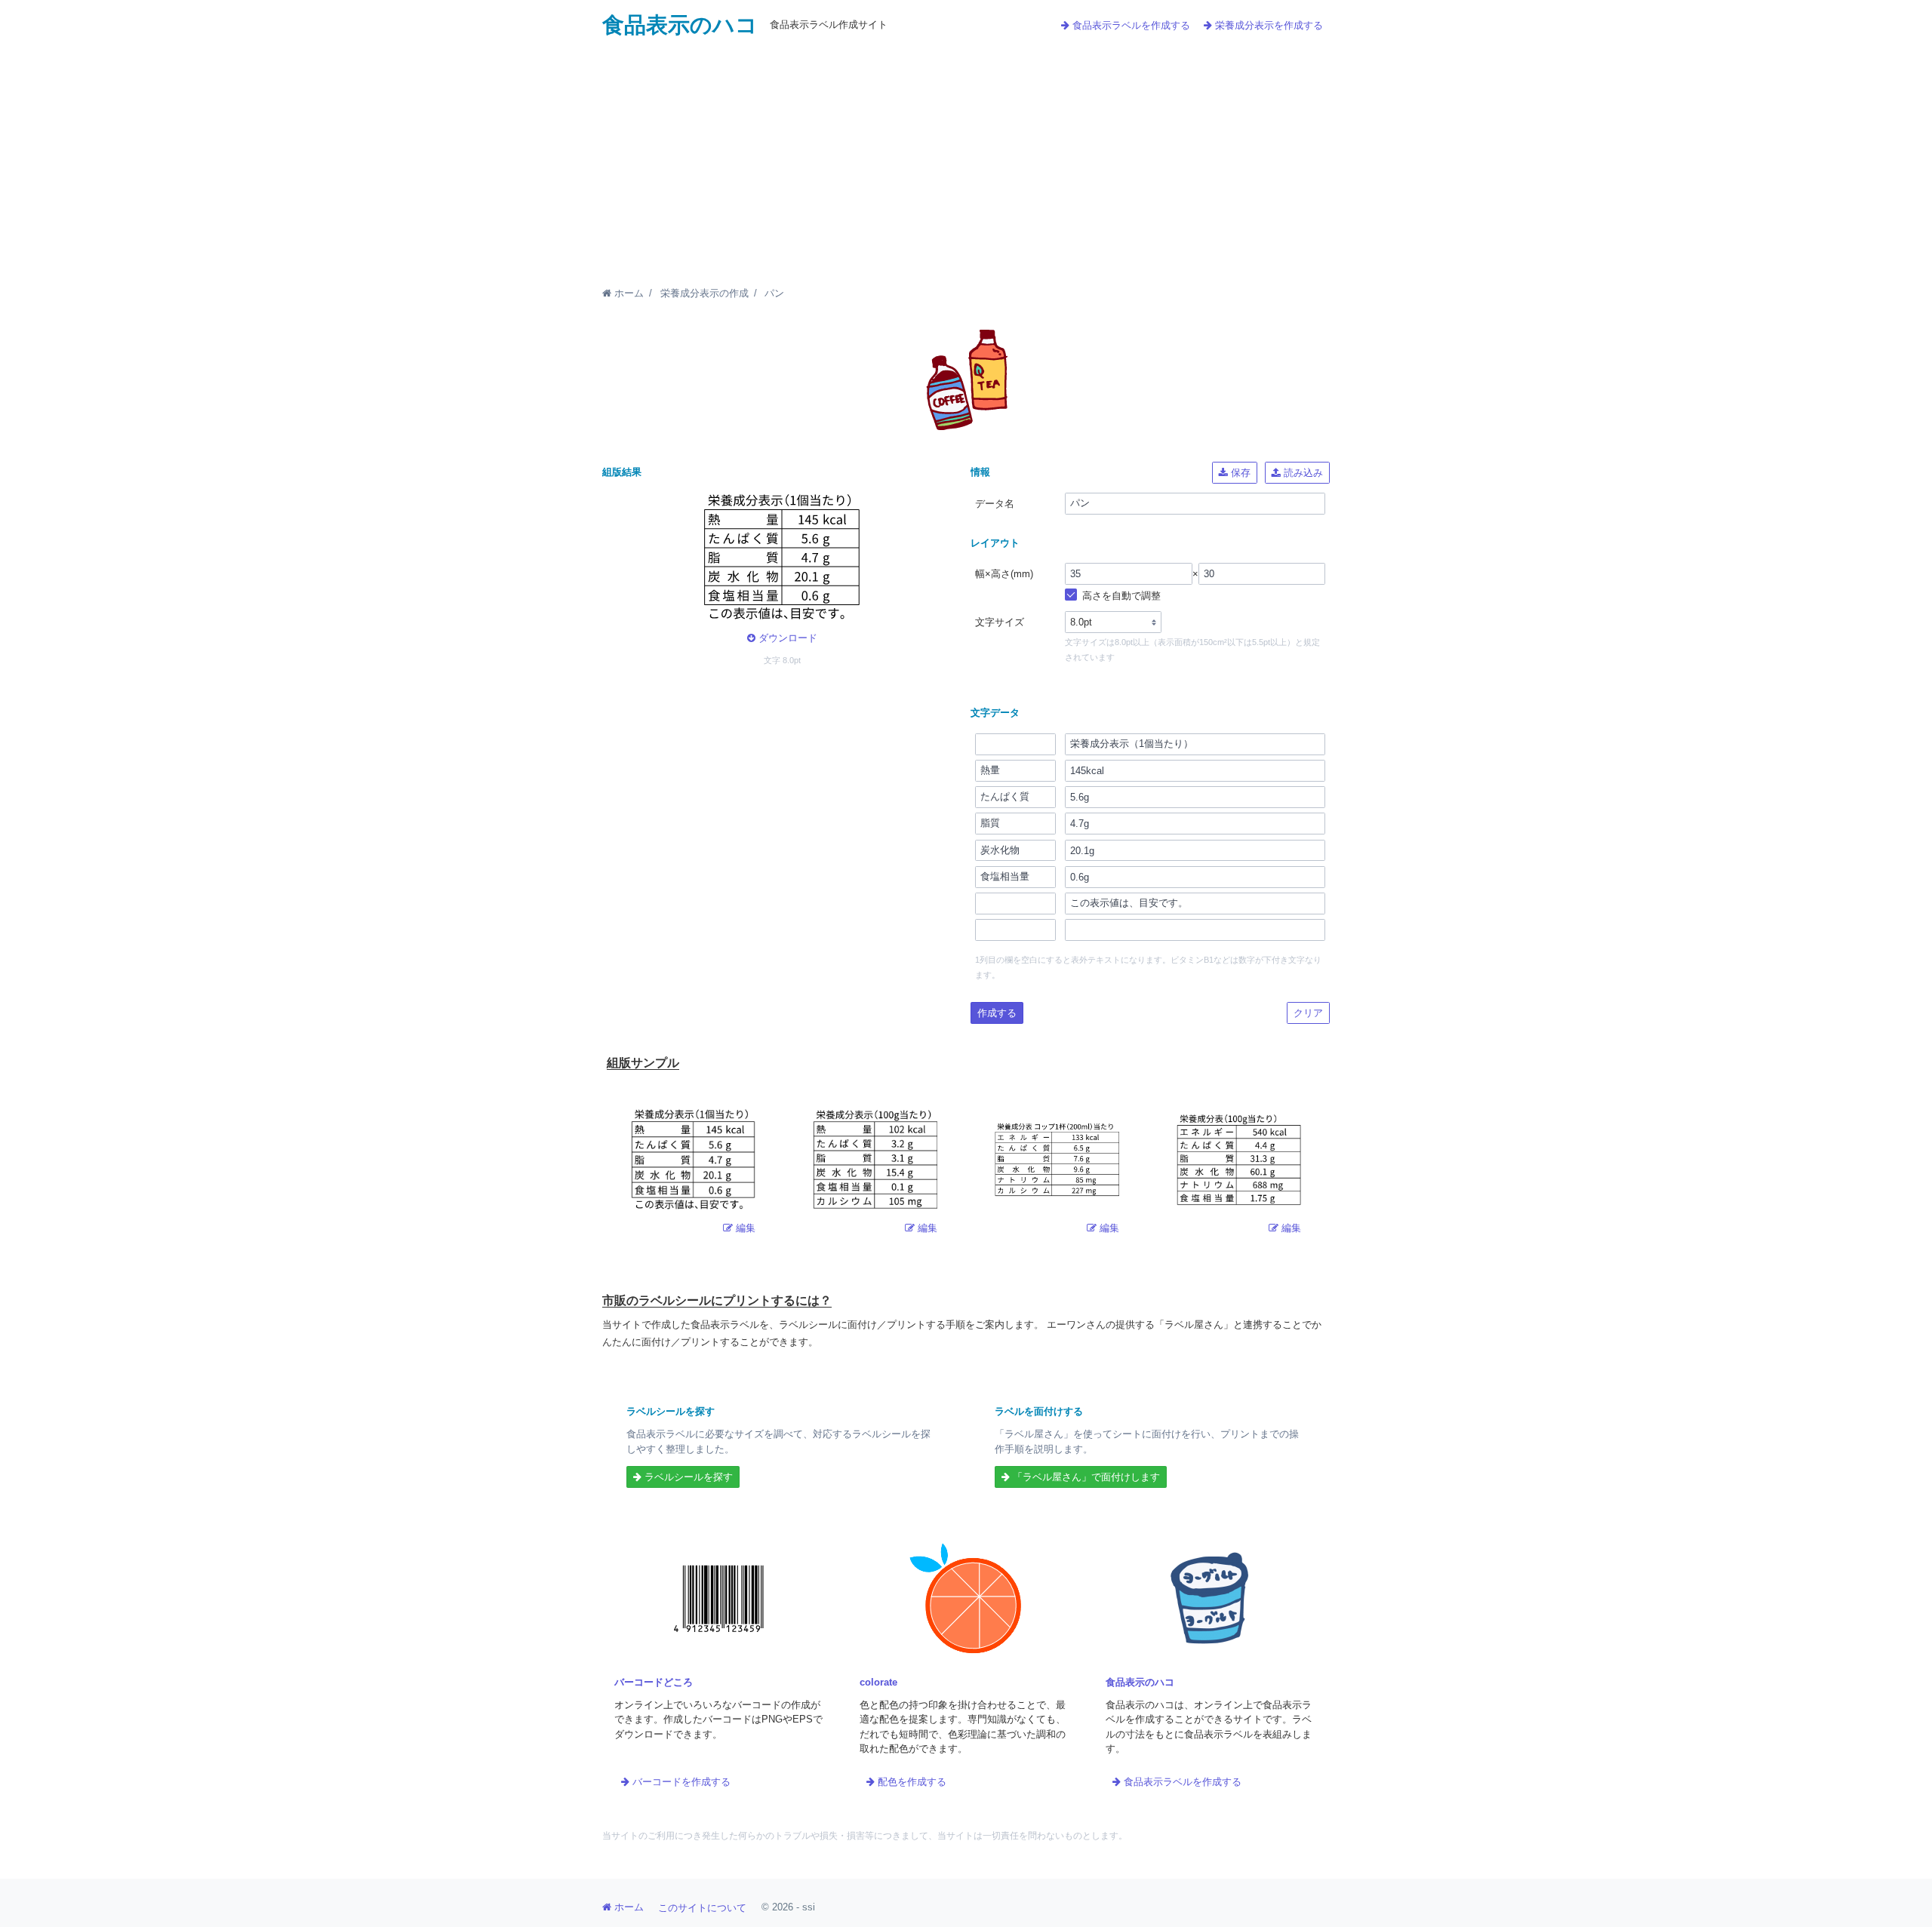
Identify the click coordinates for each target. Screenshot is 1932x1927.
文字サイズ (1000, 622)
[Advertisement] (966, 152)
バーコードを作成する (680, 1782)
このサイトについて (702, 1908)
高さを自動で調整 (1120, 596)
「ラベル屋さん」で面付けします (1085, 1477)
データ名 (995, 504)
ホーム (628, 293)
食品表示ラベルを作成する (1130, 25)
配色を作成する (911, 1782)
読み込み (1302, 473)
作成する (997, 1013)
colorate (878, 1682)
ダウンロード (786, 638)
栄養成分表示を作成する (1267, 25)
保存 (1239, 473)
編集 (744, 1228)
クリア (1308, 1013)
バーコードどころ (654, 1682)
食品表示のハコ (680, 25)
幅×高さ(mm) (1004, 574)
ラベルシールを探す (687, 1477)
